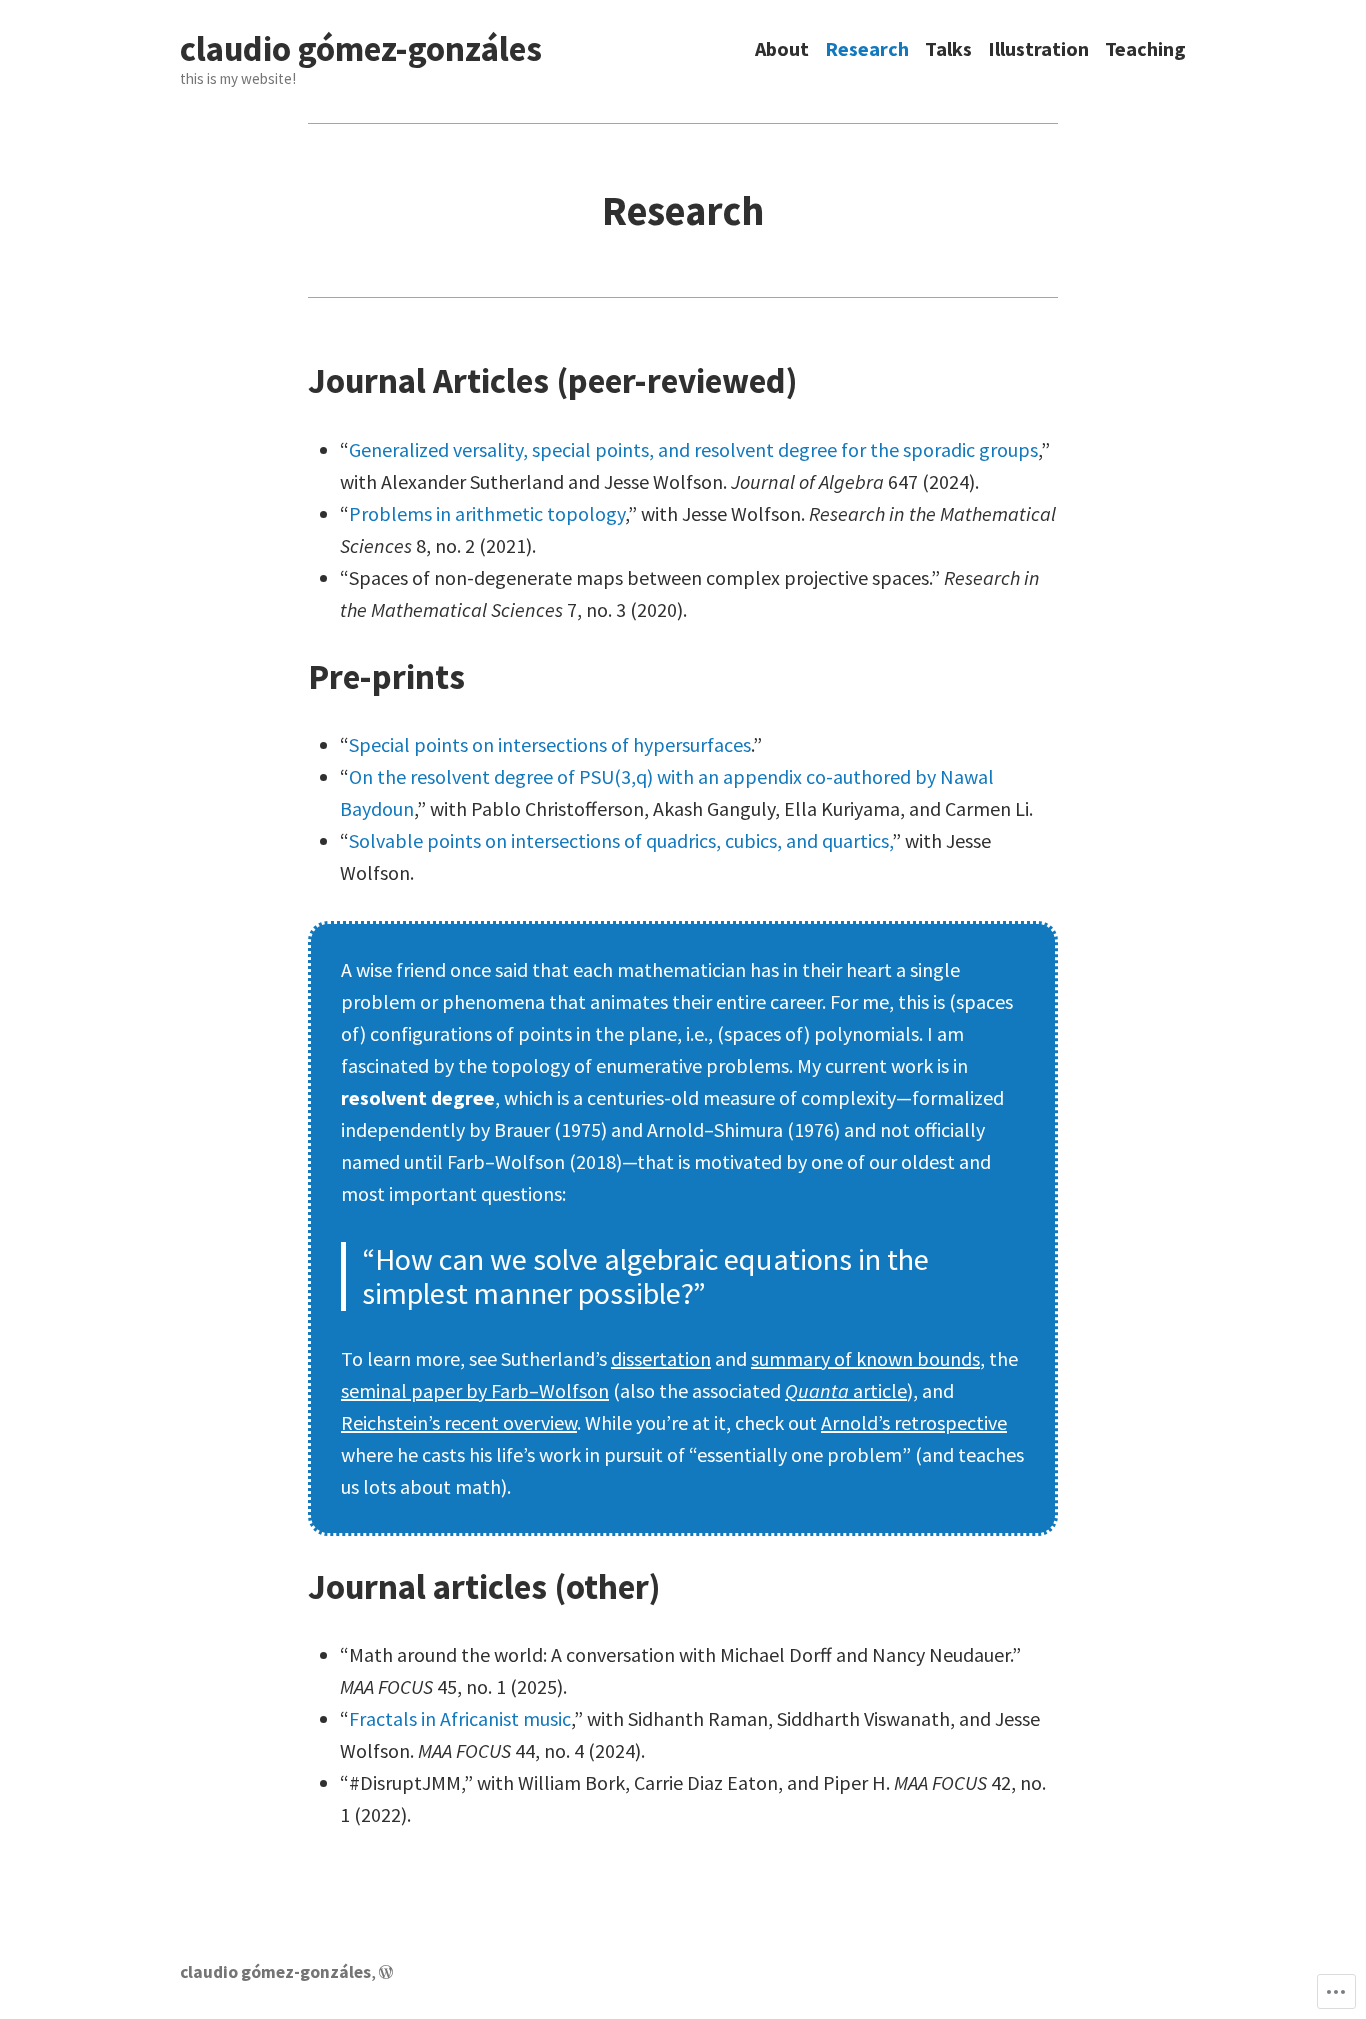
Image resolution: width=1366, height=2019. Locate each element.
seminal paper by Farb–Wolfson (475, 1390)
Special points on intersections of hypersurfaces (550, 744)
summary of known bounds (865, 1358)
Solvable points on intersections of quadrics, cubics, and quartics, (620, 840)
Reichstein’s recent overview (459, 1422)
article (846, 1390)
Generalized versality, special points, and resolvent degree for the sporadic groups (693, 449)
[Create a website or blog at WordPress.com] (386, 1972)
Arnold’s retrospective (914, 1422)
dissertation (661, 1358)
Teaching (1145, 49)
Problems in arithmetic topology (487, 513)
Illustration (1038, 49)
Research (867, 49)
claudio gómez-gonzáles (361, 49)
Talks (948, 49)
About (782, 49)
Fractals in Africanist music (460, 1718)
